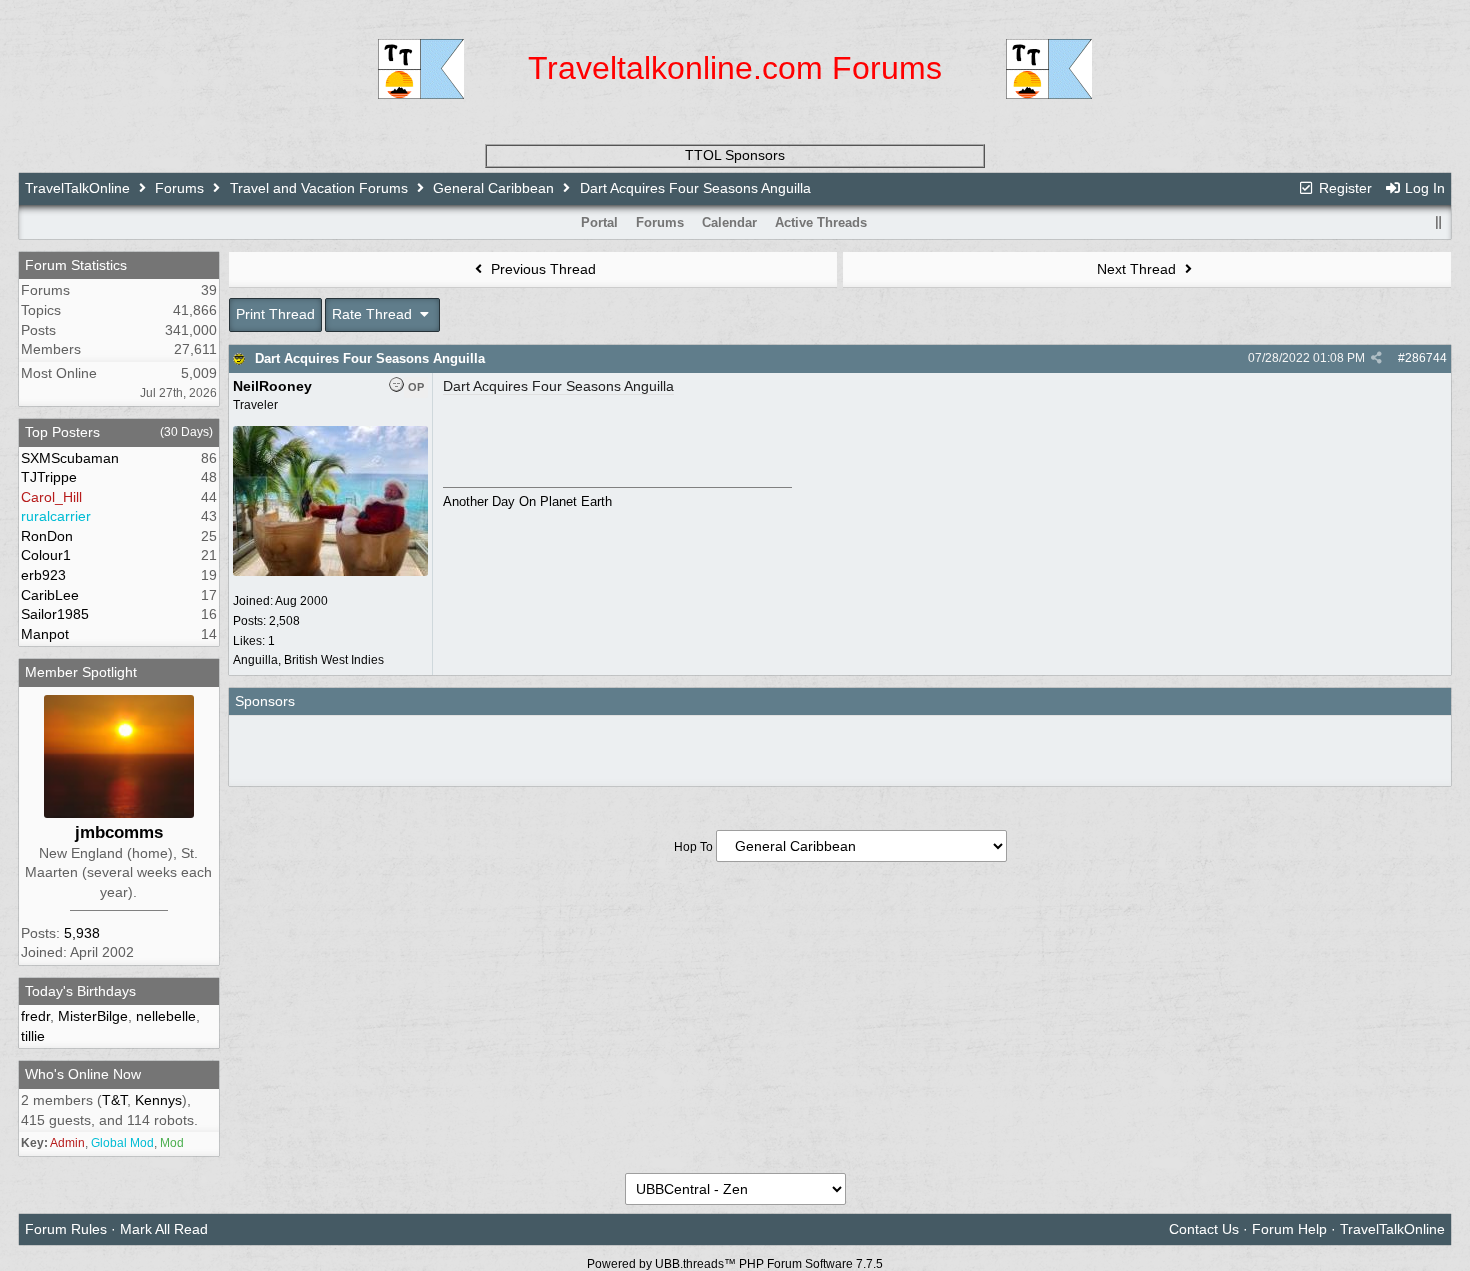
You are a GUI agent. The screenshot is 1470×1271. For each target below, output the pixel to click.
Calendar (729, 222)
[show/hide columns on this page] (1438, 222)
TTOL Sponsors (735, 155)
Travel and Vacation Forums (319, 188)
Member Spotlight (81, 672)
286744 (1426, 358)
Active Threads (821, 222)
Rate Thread (374, 314)
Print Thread (275, 314)
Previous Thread (541, 269)
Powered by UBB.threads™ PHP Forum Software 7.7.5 (735, 1264)
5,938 (82, 933)
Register (1343, 188)
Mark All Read (164, 1229)
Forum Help (1289, 1229)
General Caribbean (493, 188)
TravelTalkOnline (77, 188)
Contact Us (1204, 1229)
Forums (179, 188)
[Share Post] (1376, 358)
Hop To (693, 847)
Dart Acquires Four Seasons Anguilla (370, 358)
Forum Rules (66, 1229)
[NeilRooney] (330, 572)
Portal (599, 222)
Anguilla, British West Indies (308, 660)
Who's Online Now (83, 1074)
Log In (1423, 188)
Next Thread (1138, 269)
